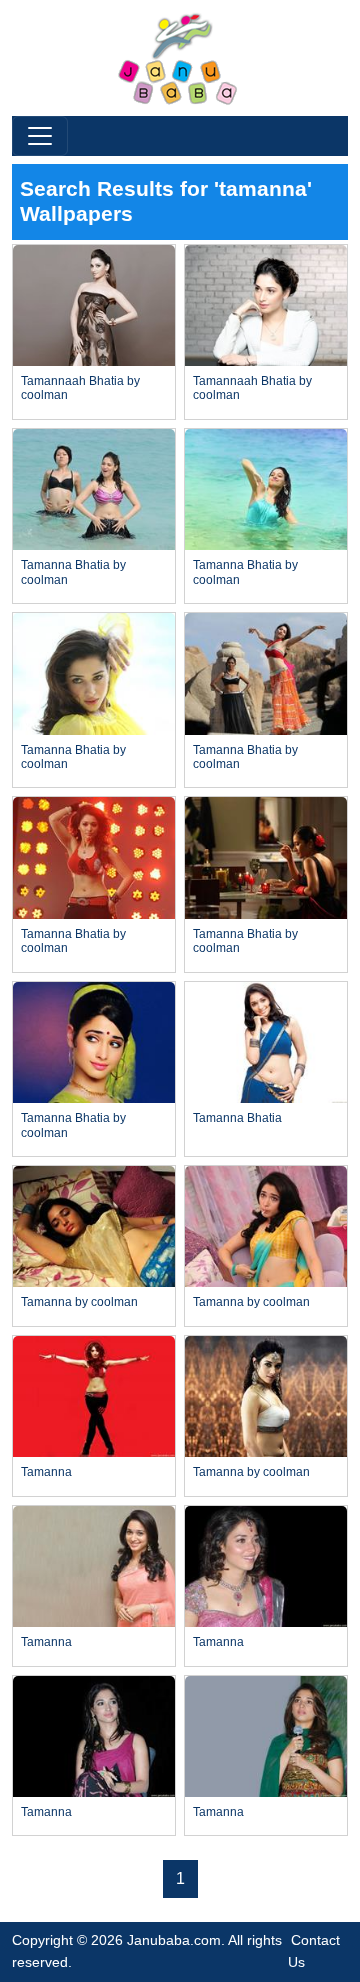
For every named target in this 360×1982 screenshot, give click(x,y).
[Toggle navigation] (40, 136)
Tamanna (46, 1472)
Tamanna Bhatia (237, 1118)
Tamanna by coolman (79, 1302)
